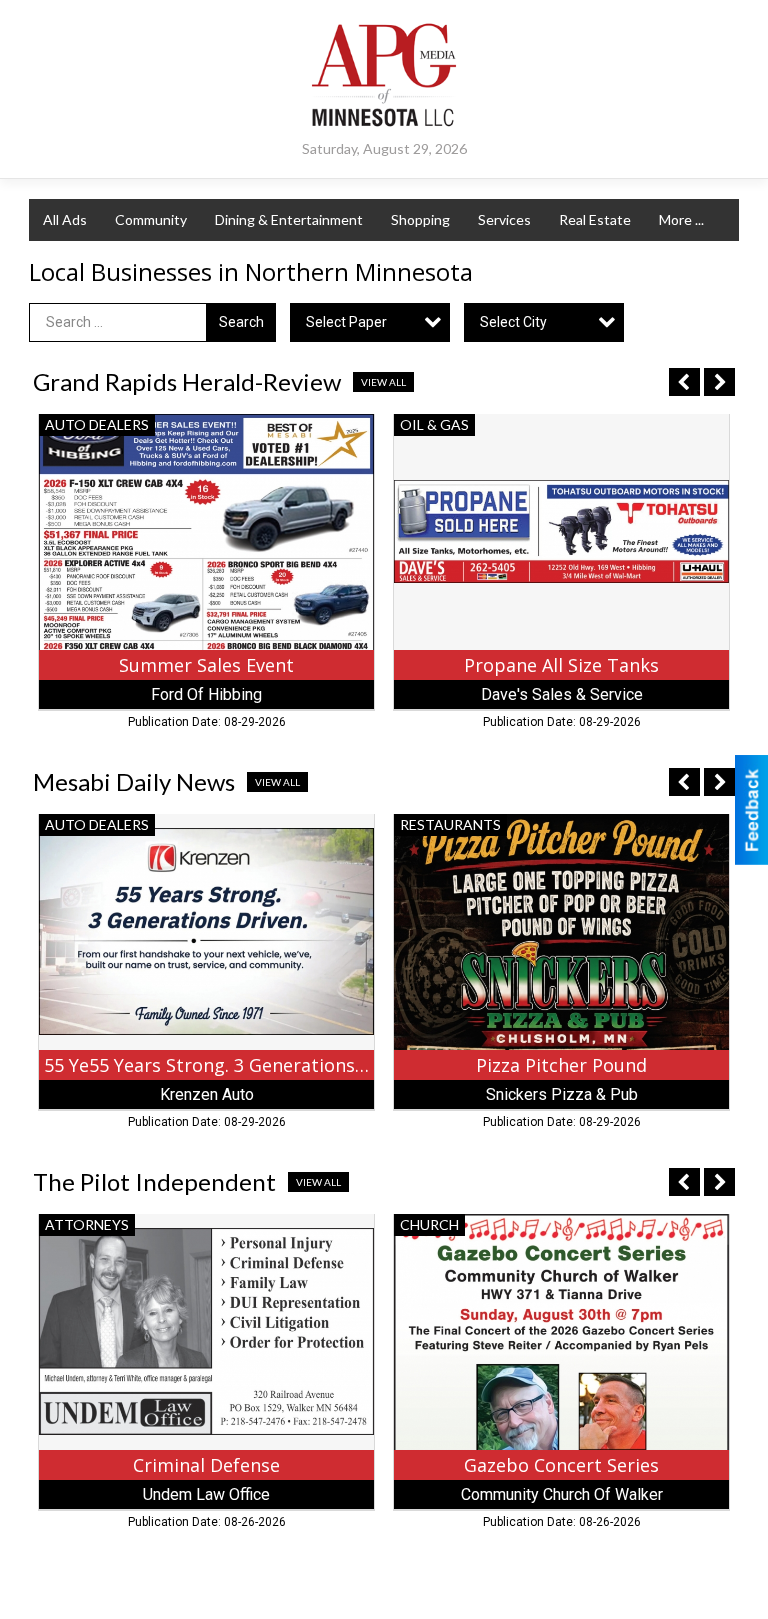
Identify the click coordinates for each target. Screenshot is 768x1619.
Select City (513, 322)
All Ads (65, 219)
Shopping (420, 219)
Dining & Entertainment (289, 219)
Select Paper (346, 322)
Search (241, 322)
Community (151, 219)
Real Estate (595, 219)
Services (504, 219)
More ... (681, 219)
